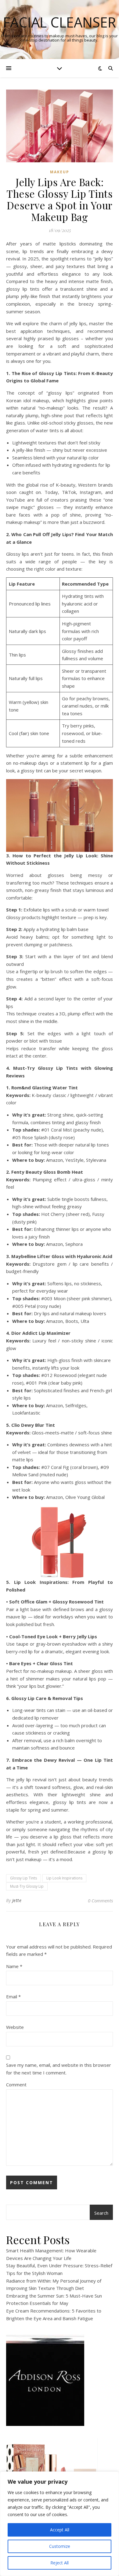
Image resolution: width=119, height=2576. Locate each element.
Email (13, 1996)
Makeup (60, 172)
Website (15, 2027)
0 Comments (100, 1901)
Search (101, 2213)
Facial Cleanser (60, 22)
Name (14, 1966)
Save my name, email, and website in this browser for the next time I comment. (59, 2069)
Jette (17, 1900)
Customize (60, 2546)
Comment (16, 2085)
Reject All (60, 2563)
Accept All (60, 2530)
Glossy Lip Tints (23, 1878)
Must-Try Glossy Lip (27, 1886)
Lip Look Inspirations (64, 1878)
